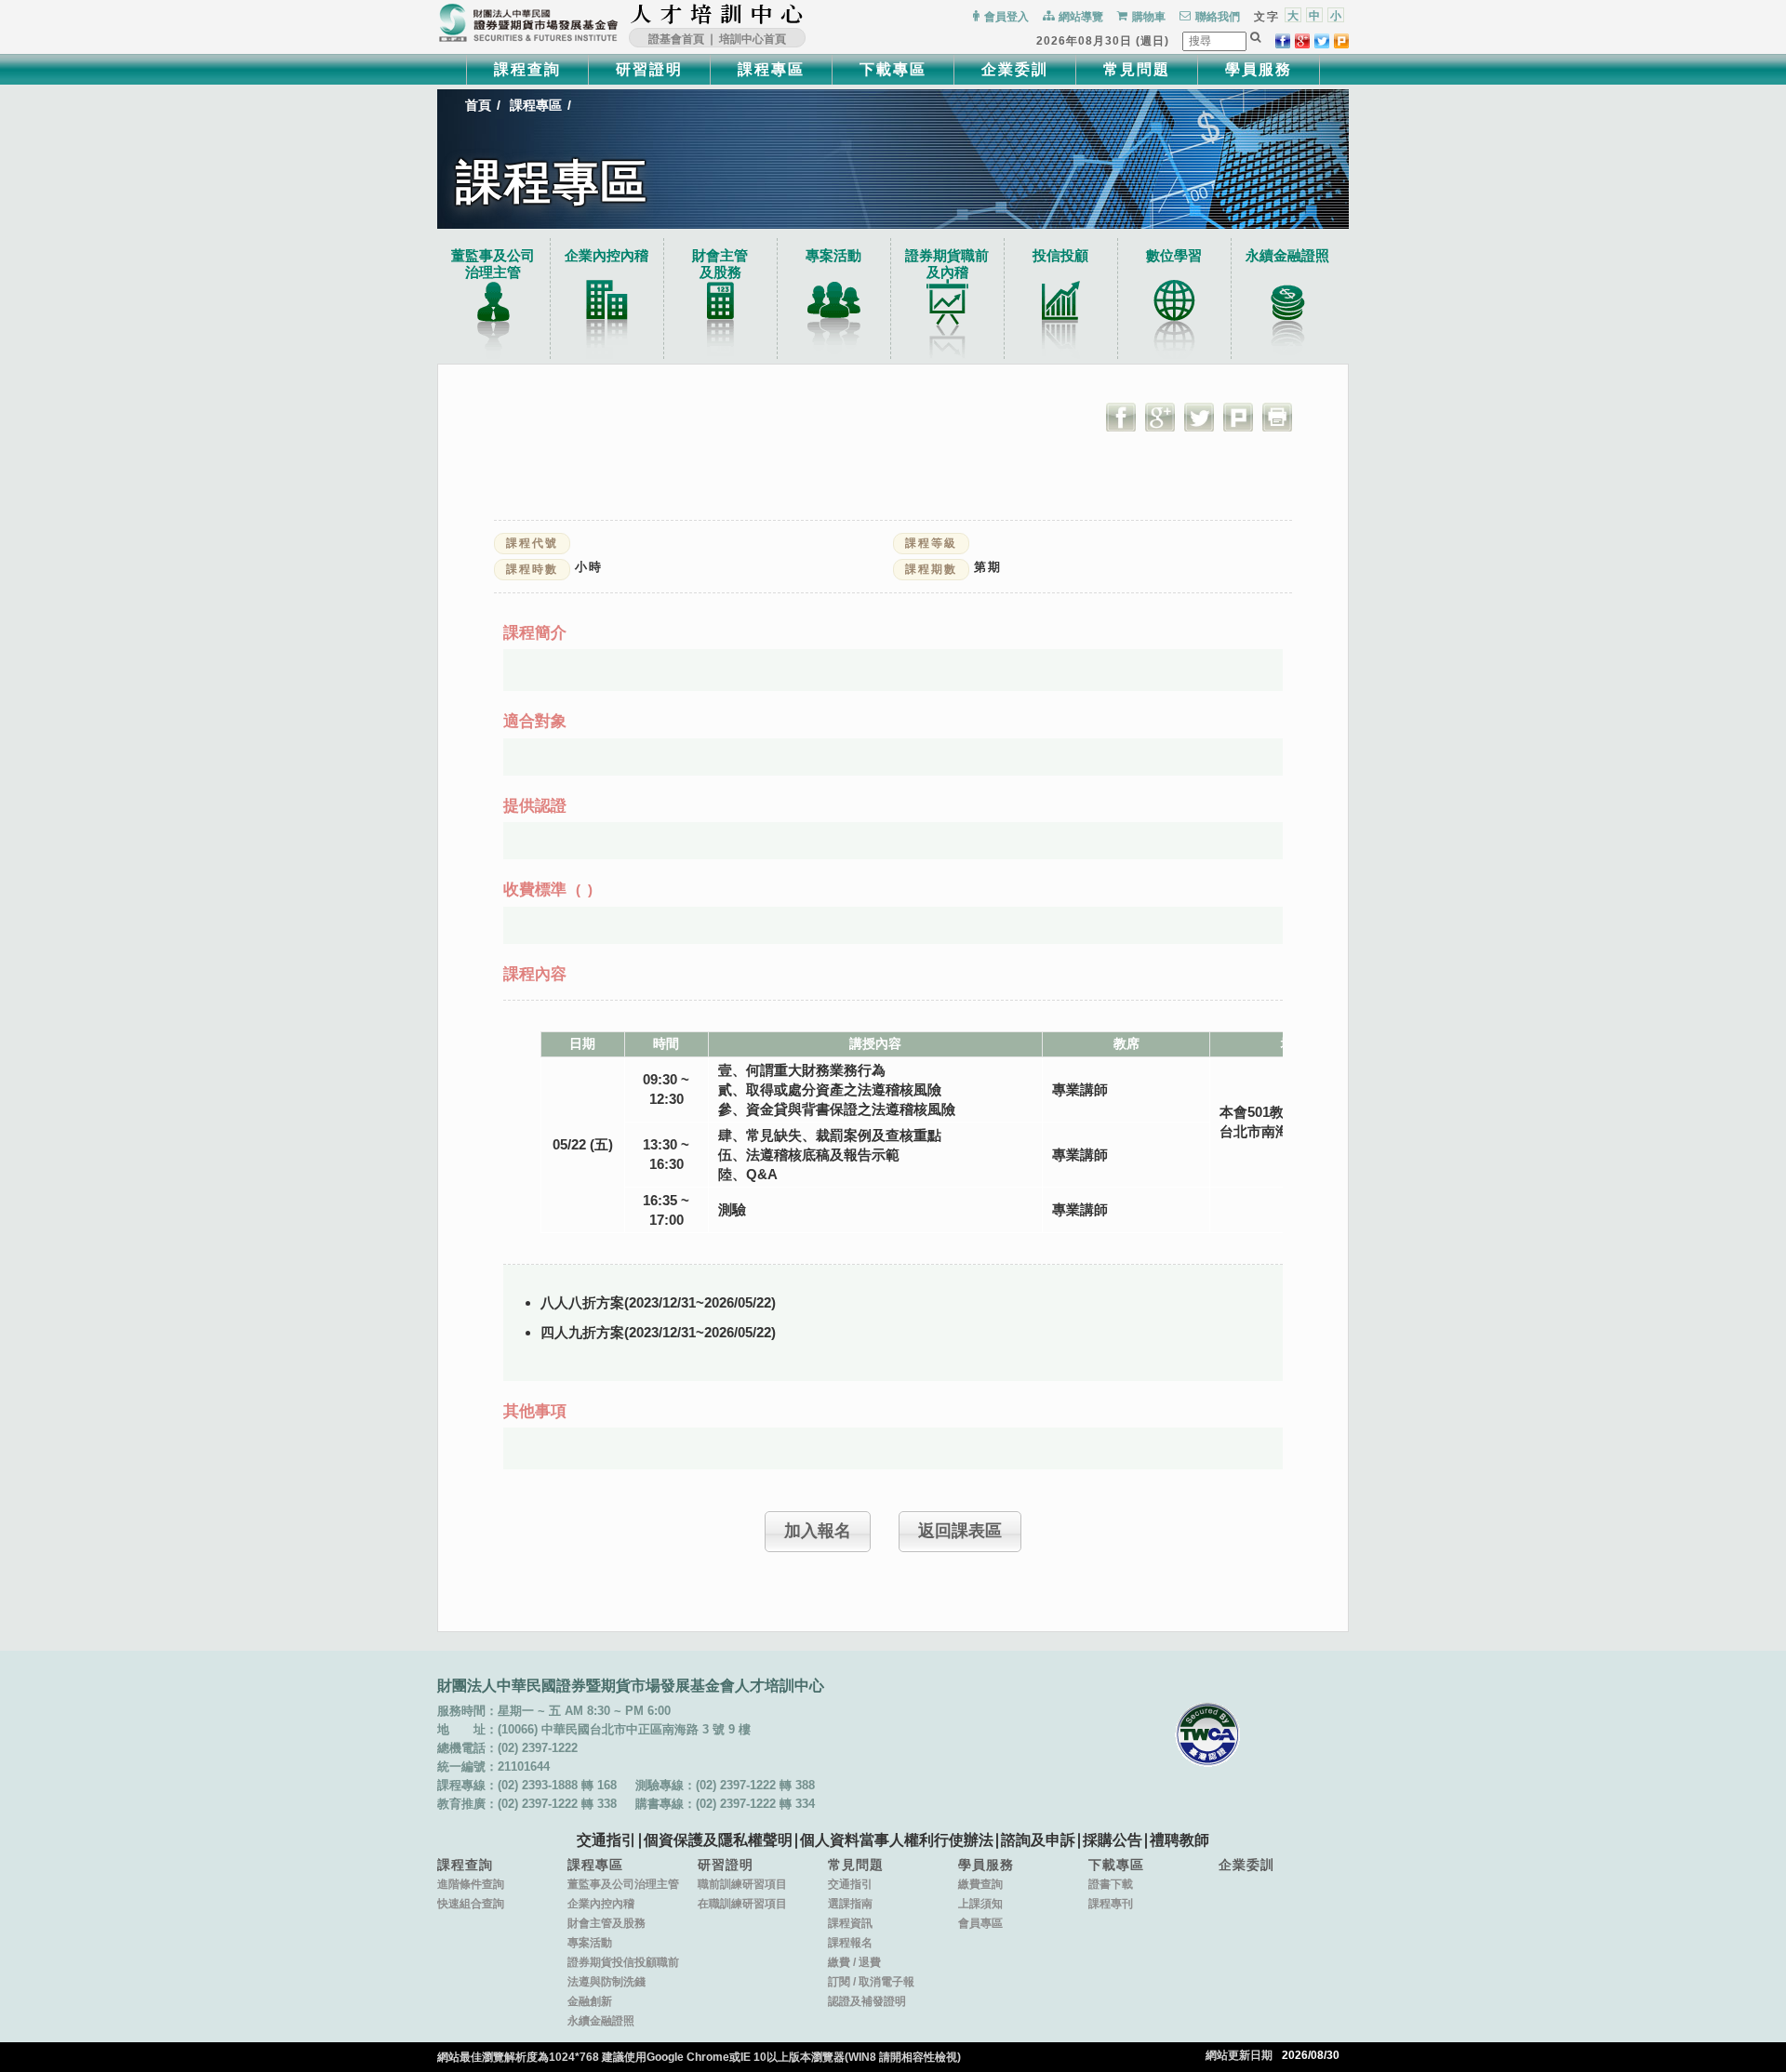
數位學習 (1174, 255)
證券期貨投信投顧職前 (623, 1962)
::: (810, 14)
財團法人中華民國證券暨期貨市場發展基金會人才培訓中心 (717, 14)
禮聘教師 (1180, 1840)
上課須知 (980, 1904)
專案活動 (833, 255)
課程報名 (850, 1943)
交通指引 (606, 1840)
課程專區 (771, 69)
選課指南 (850, 1904)
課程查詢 (527, 69)
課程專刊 (1111, 1904)
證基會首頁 (676, 39)
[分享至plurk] (1341, 41)
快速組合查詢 (471, 1904)
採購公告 (1113, 1840)
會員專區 (980, 1923)
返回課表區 (960, 1531)
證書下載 (1111, 1884)
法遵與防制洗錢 (606, 1982)
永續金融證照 (1287, 255)
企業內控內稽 (606, 255)
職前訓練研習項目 (742, 1884)
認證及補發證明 (867, 2001)
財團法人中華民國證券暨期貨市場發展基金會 (528, 23)
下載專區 (893, 69)
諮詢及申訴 (1038, 1840)
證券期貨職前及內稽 (947, 264)
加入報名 (818, 1531)
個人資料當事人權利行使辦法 (897, 1840)
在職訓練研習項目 (742, 1904)
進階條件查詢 (471, 1884)
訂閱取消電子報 (871, 1982)
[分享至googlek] (1302, 41)
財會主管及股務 (606, 1923)
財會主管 (720, 264)
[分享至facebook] (1283, 41)
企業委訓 (1015, 69)
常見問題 (1137, 69)
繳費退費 (854, 1962)
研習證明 (649, 69)
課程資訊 (850, 1923)
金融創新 (590, 2001)
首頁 (478, 105)
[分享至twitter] (1322, 41)
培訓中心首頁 (753, 39)
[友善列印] (1277, 417)
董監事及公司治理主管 (493, 264)
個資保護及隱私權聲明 (718, 1840)
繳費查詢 (980, 1884)
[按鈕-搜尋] (1256, 37)
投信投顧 (1060, 255)
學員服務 (1259, 69)
